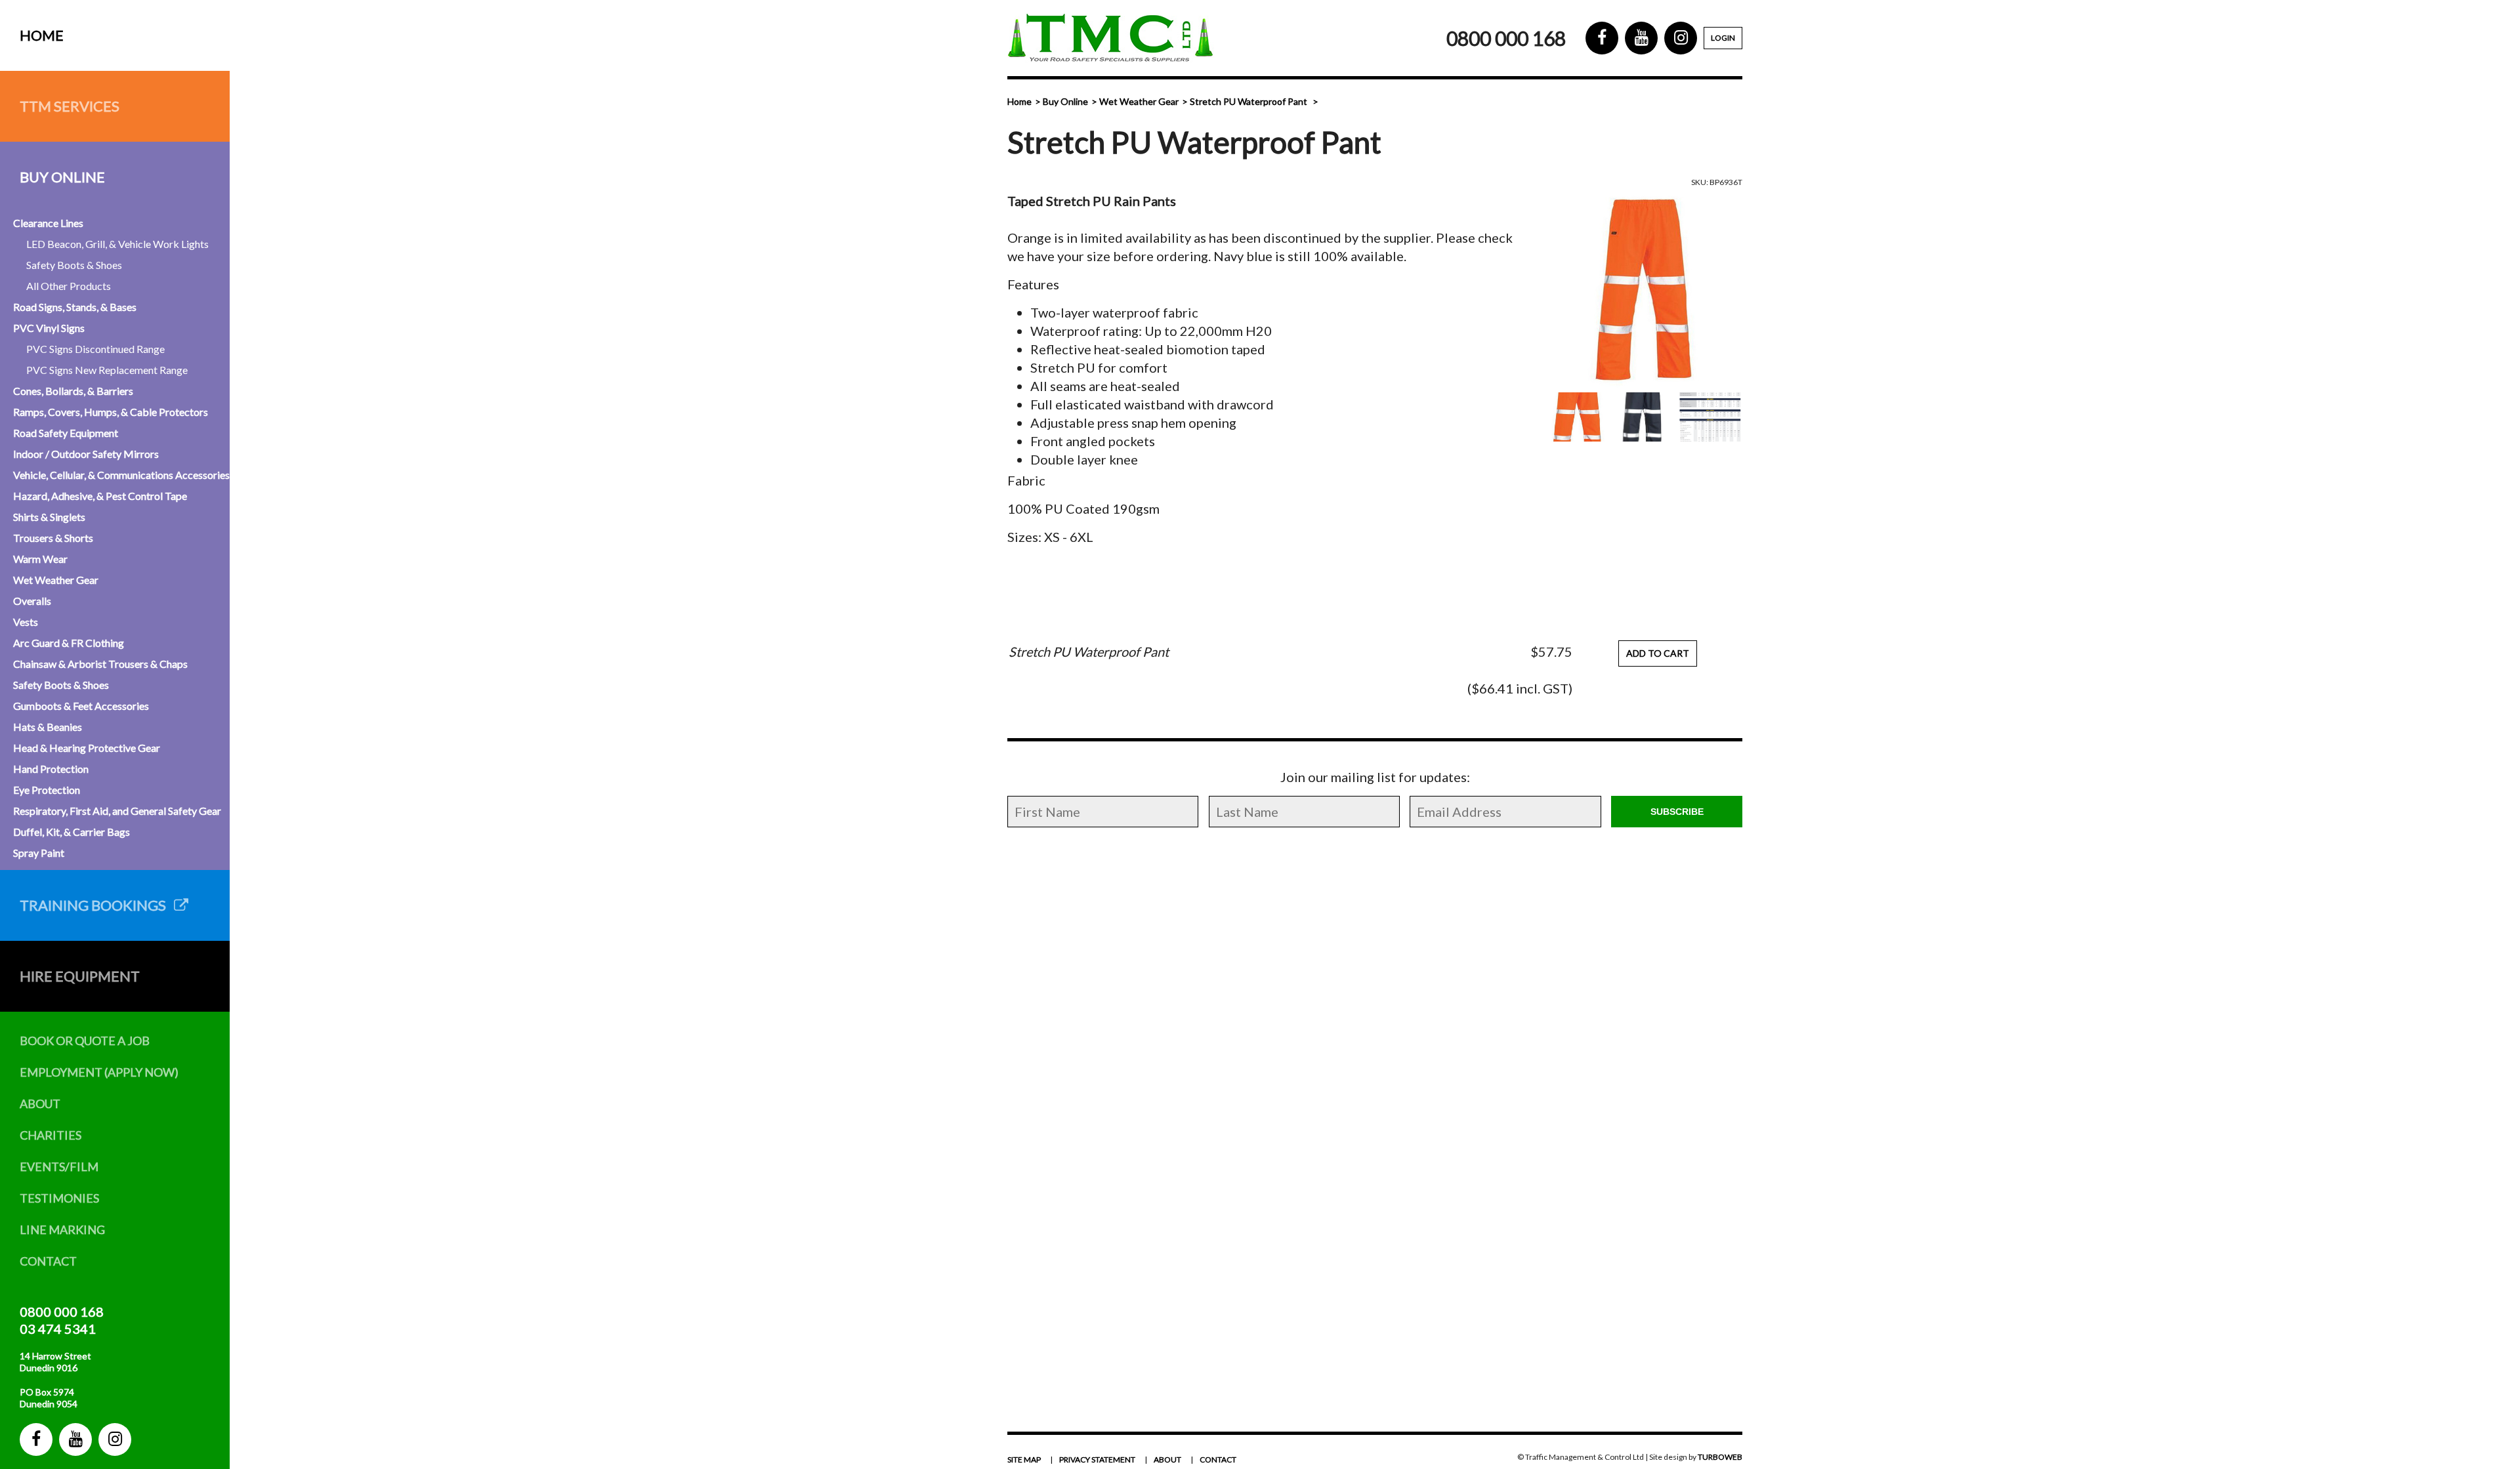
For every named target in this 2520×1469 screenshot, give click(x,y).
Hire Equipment (80, 976)
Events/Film (59, 1167)
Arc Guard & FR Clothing (69, 643)
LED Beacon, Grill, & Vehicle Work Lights (117, 244)
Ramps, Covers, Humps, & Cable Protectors (111, 412)
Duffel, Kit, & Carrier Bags (72, 832)
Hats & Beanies (48, 727)
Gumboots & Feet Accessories (81, 706)
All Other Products (69, 286)
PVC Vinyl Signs (49, 328)
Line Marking (62, 1230)
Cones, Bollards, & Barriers (73, 391)
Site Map (1024, 1459)
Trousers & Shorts (53, 538)
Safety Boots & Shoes (74, 265)
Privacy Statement (1097, 1459)
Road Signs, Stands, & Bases (75, 307)
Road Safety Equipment (66, 433)
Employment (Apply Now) (99, 1072)
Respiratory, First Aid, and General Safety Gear (117, 811)
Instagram (115, 1439)
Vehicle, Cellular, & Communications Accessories (121, 475)
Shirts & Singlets (49, 517)
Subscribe (1677, 812)
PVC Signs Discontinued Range (95, 349)
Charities (51, 1135)
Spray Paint (39, 853)
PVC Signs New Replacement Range (107, 370)
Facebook (36, 1439)
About (40, 1104)
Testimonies (59, 1198)
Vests (26, 622)
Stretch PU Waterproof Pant (1249, 101)
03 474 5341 (58, 1329)
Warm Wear (40, 559)
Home (42, 35)
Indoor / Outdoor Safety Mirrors (86, 454)
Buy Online (62, 177)
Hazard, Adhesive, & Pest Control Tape (100, 496)
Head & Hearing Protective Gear (87, 748)
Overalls (32, 601)
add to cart (1658, 653)
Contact (48, 1261)
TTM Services (70, 106)
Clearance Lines (48, 223)
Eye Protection (47, 790)
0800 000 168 (62, 1312)
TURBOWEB (1720, 1457)
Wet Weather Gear (56, 580)
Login (1723, 38)
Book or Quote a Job (85, 1041)
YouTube (75, 1439)
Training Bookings (97, 905)
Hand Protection (51, 769)
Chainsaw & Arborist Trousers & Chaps (100, 664)
